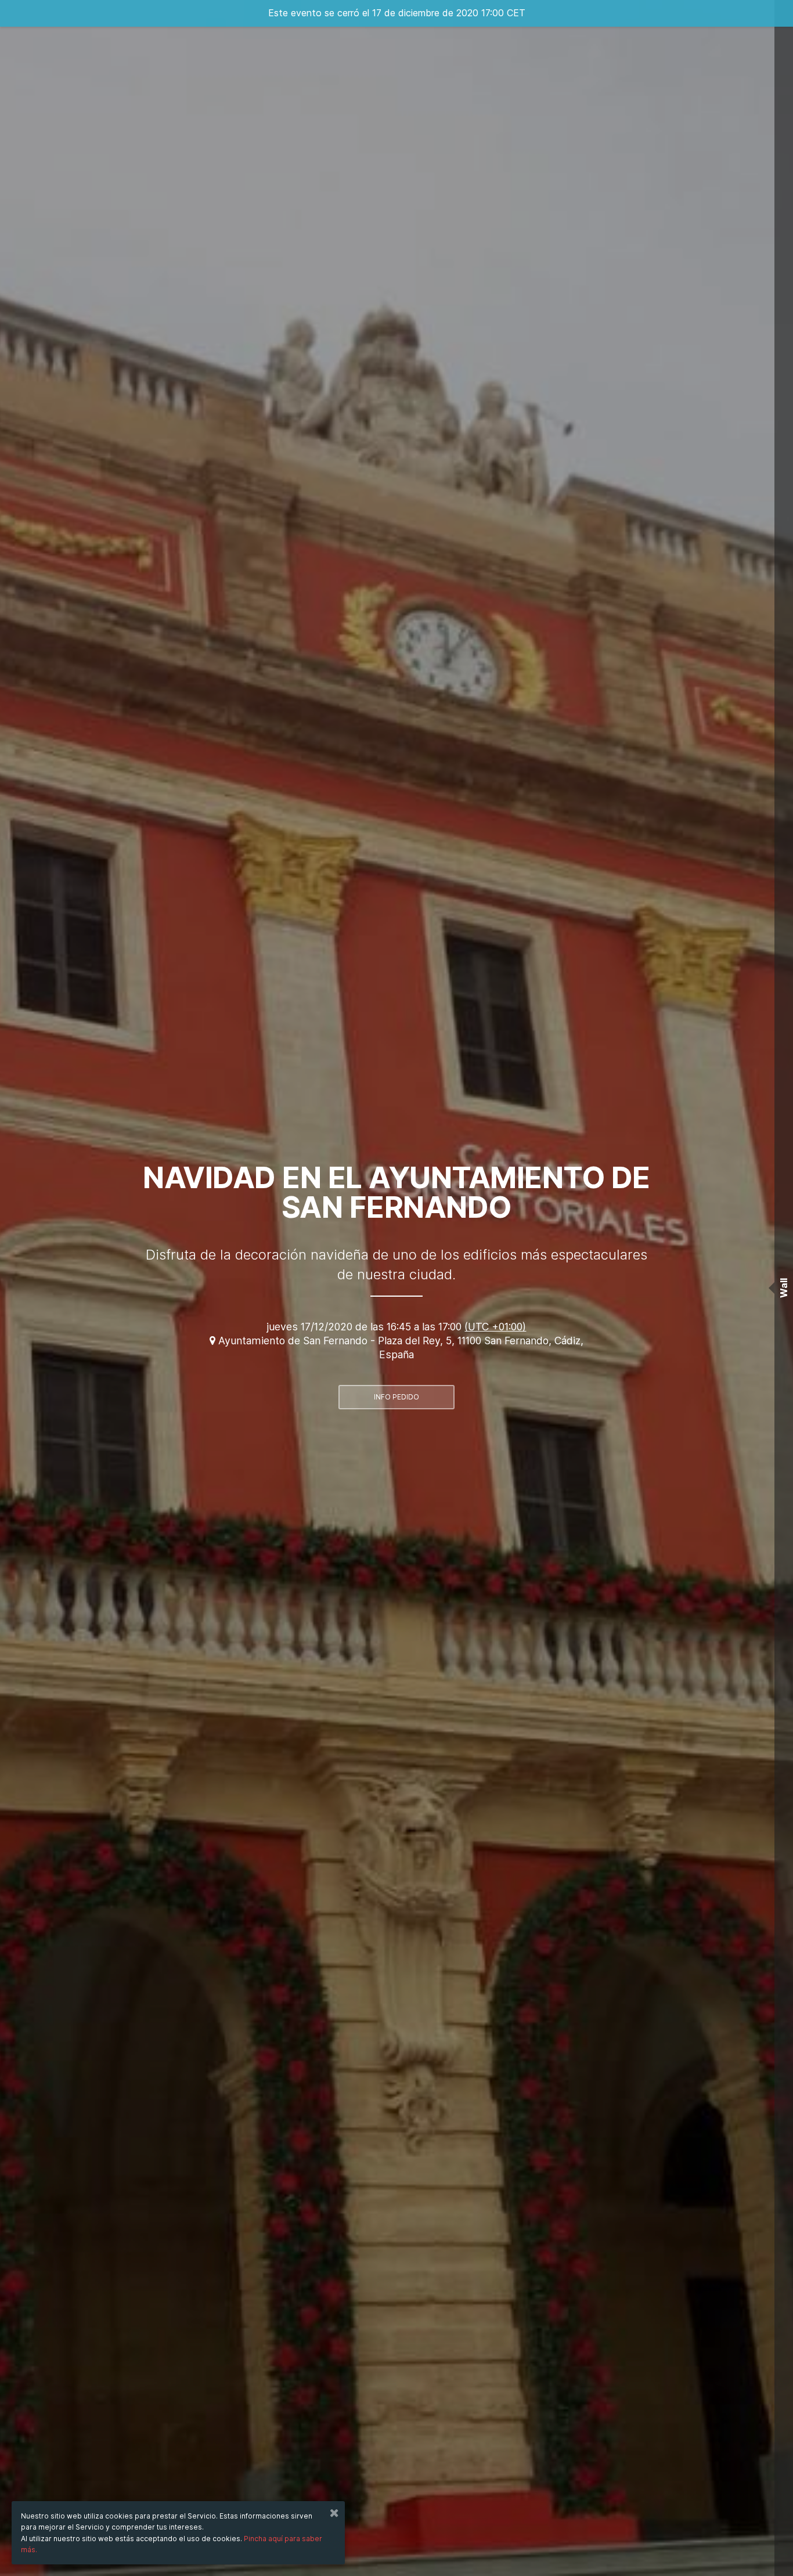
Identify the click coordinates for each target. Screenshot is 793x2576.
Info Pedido (396, 1397)
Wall (784, 1288)
